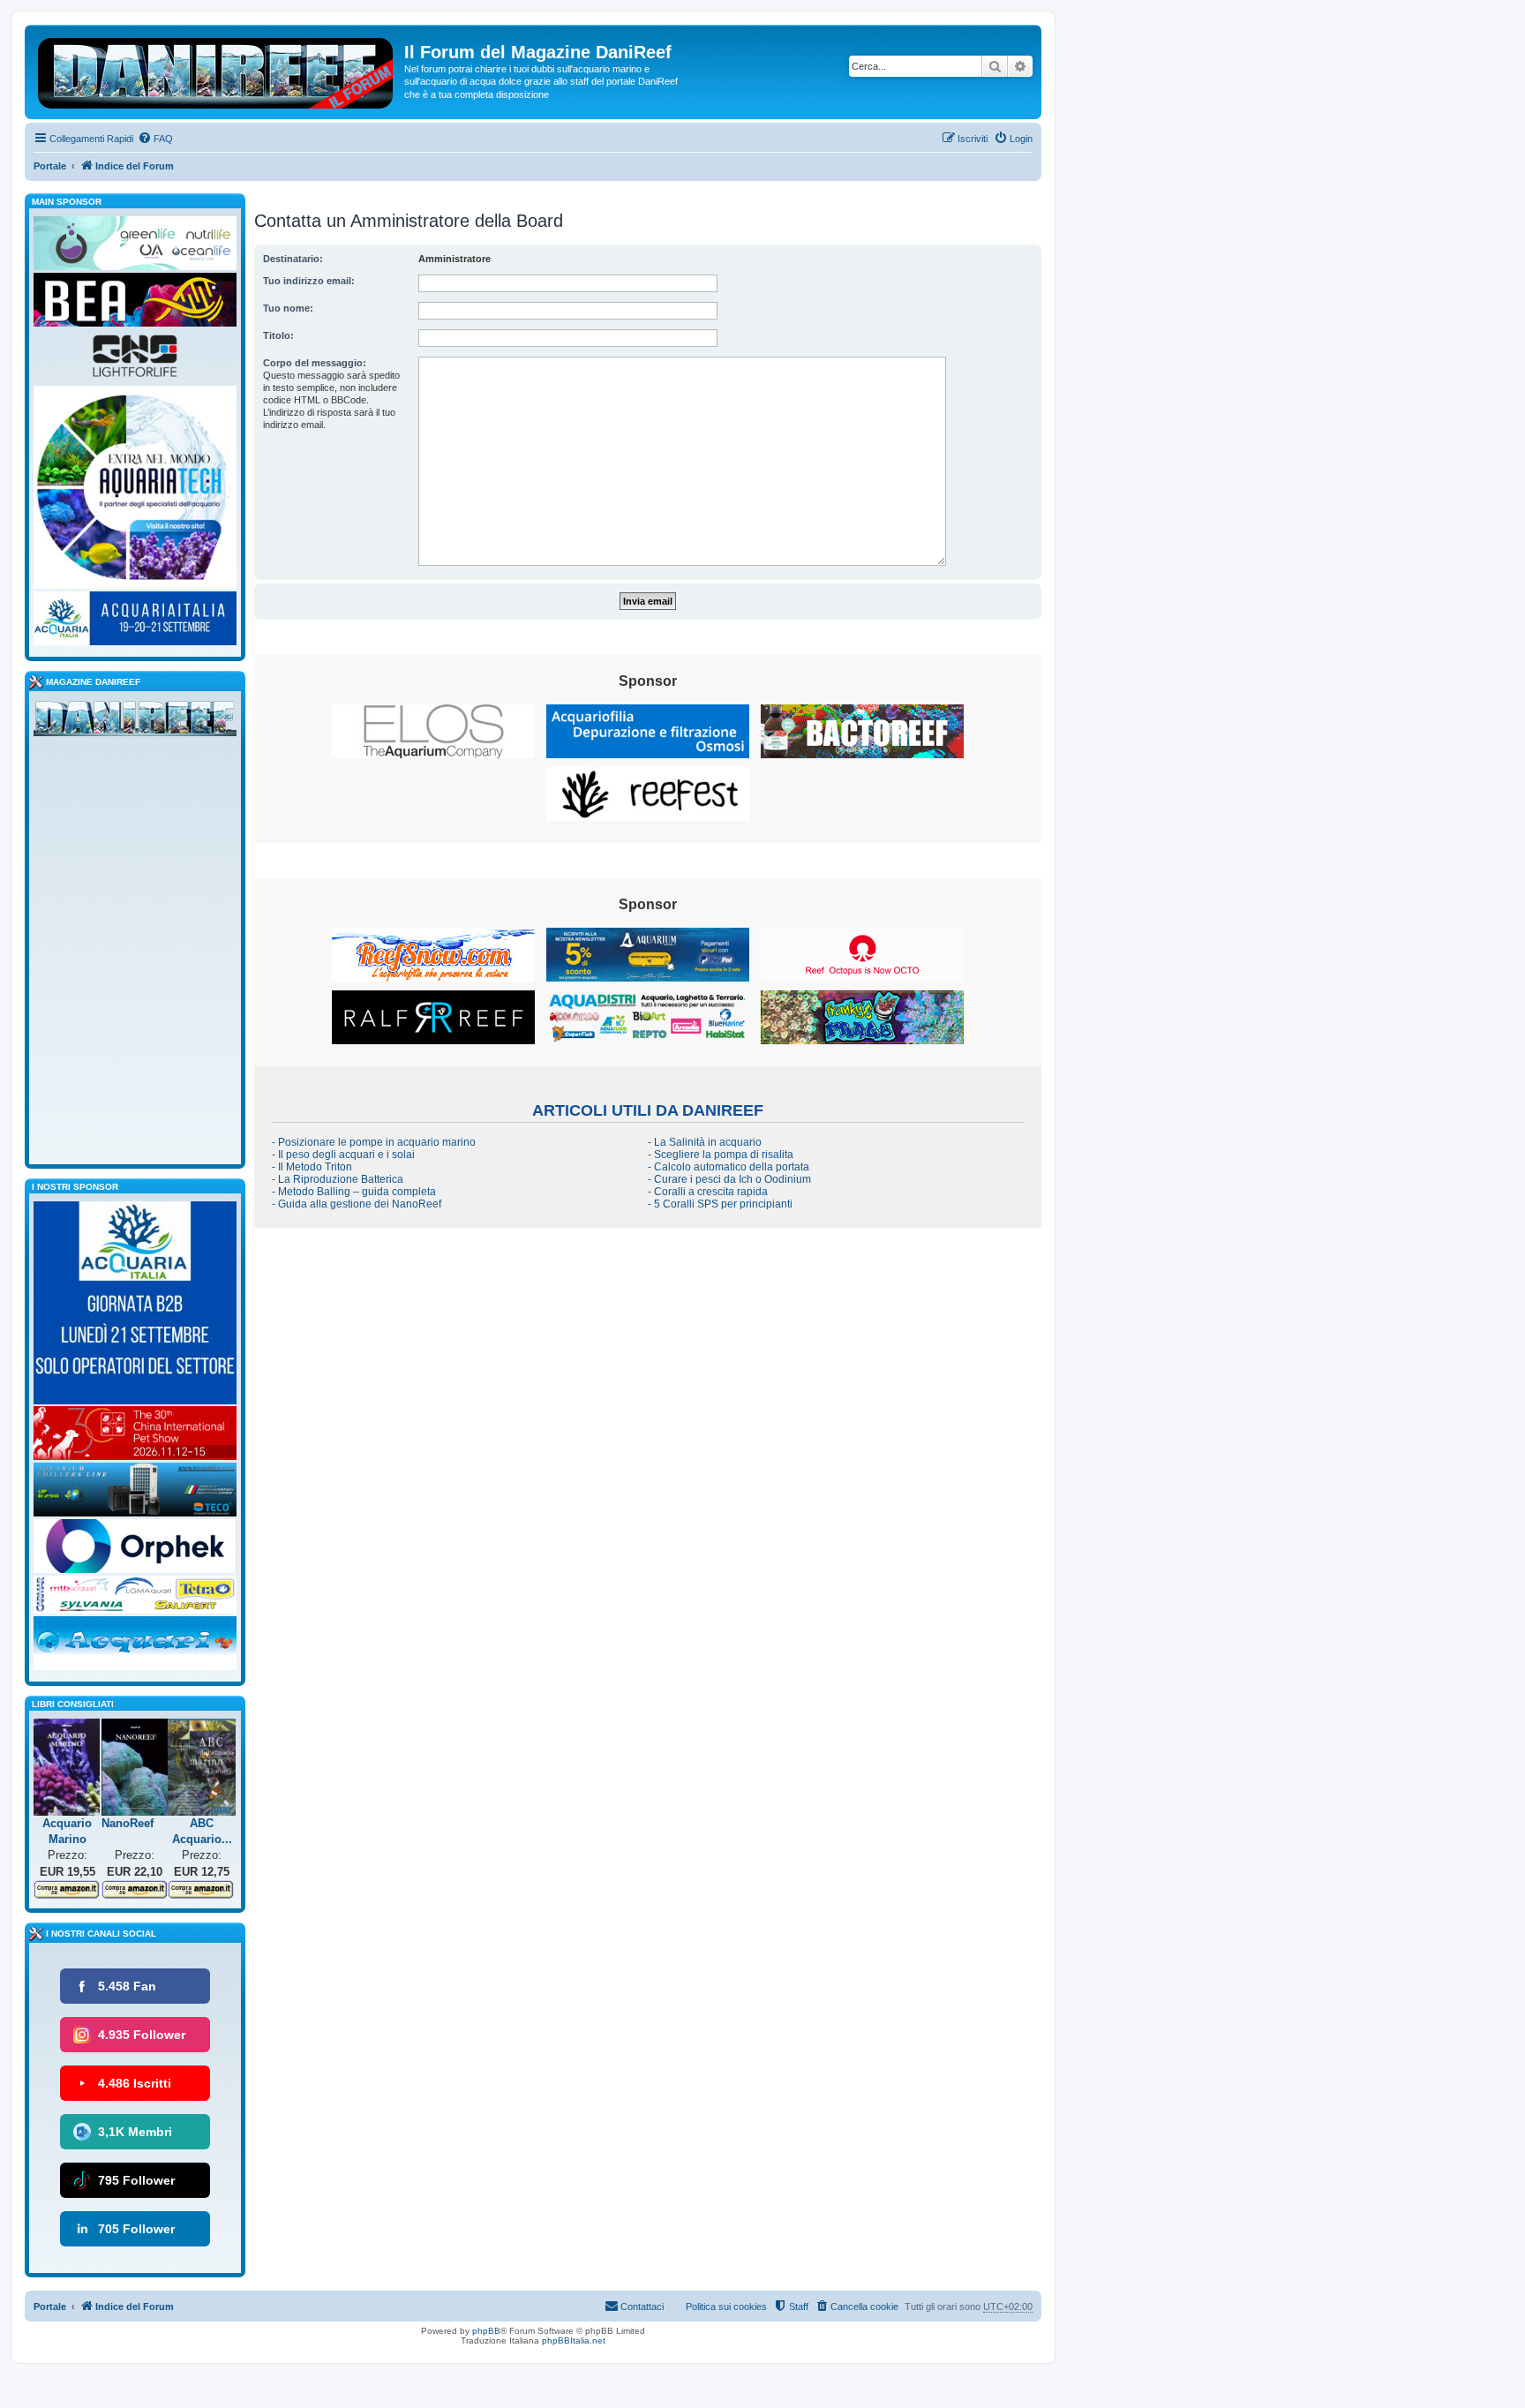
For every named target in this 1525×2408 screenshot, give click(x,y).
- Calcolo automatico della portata (729, 1167)
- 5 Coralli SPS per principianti (720, 1204)
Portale (50, 166)
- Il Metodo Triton (312, 1167)
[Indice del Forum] (217, 70)
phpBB (486, 2331)
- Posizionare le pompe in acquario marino (374, 1142)
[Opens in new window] (433, 731)
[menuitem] (155, 139)
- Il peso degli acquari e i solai (343, 1155)
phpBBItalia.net (574, 2340)
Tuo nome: (288, 308)
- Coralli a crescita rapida (708, 1192)
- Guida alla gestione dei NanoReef (357, 1204)
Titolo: (278, 335)
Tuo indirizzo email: (309, 281)
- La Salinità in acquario (705, 1142)
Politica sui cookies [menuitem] (726, 2306)
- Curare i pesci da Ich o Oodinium (729, 1179)
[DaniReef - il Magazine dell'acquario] (135, 722)
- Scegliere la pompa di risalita (721, 1155)
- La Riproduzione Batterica (338, 1179)
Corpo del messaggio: (315, 363)
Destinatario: (293, 259)
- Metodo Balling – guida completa (354, 1192)
